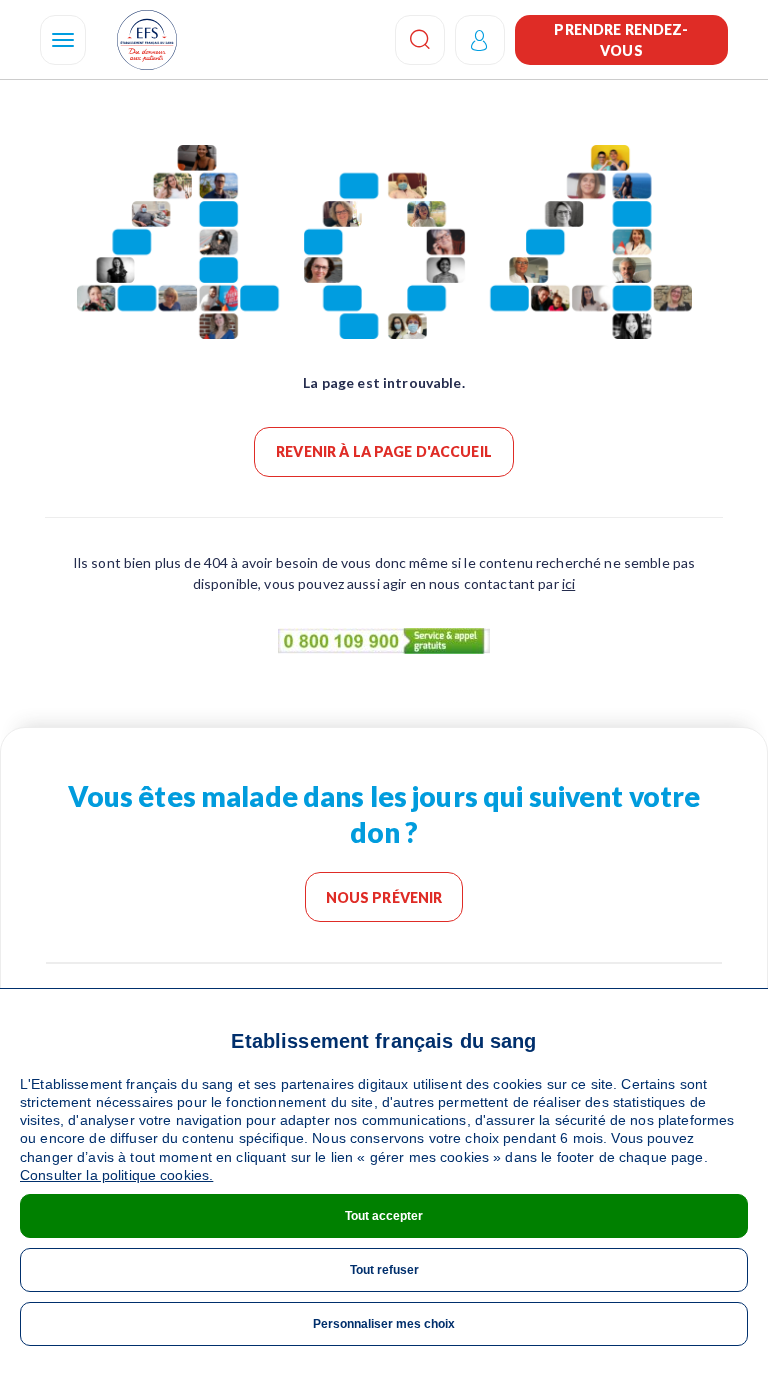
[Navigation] (63, 40)
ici (568, 583)
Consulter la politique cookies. (116, 1175)
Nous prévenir (384, 897)
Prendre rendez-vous (621, 40)
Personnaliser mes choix (384, 1324)
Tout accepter (384, 1216)
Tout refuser (384, 1270)
